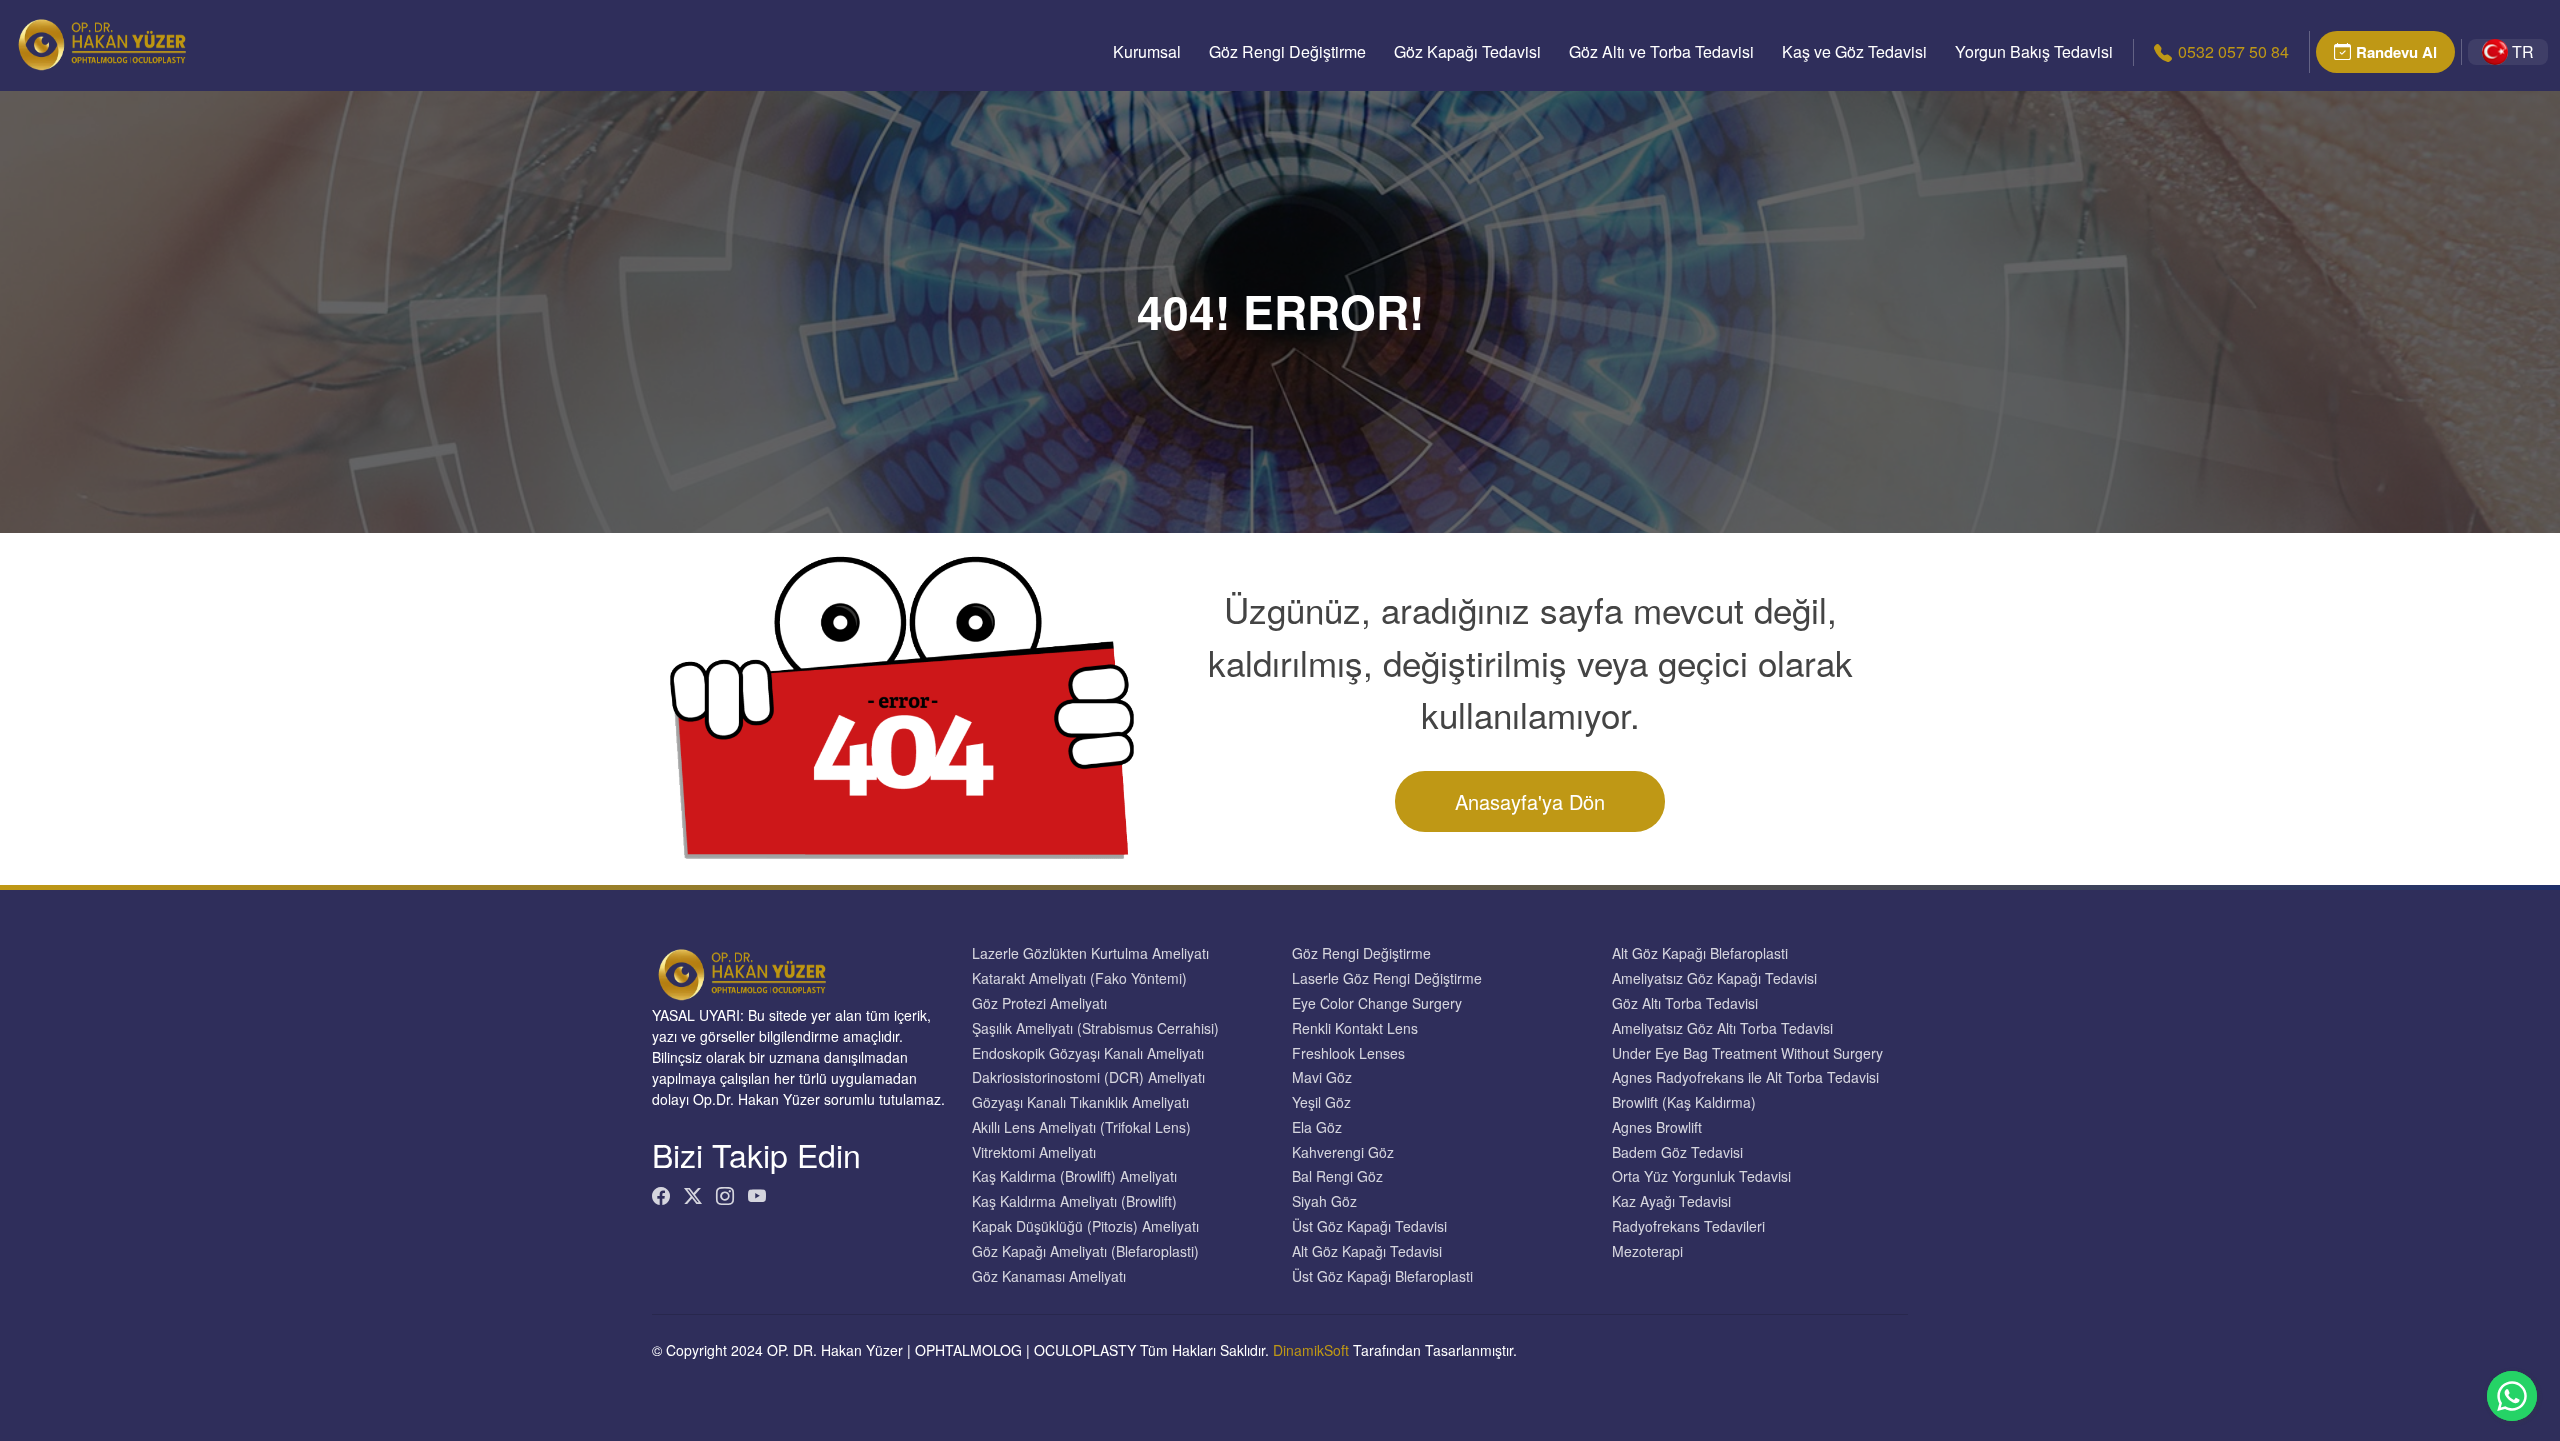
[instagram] (725, 1195)
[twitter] (693, 1195)
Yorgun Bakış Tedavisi (2034, 51)
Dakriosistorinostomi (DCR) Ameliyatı (1088, 1077)
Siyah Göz (1324, 1201)
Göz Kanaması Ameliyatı (1049, 1276)
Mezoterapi (1647, 1251)
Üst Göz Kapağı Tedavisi (1369, 1226)
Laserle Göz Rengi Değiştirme (1387, 978)
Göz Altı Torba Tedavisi (1685, 1003)
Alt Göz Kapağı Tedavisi (1367, 1251)
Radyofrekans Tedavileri (1688, 1226)
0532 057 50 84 (2233, 51)
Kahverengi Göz (1343, 1152)
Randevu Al (2396, 52)
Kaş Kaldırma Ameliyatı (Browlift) (1074, 1201)
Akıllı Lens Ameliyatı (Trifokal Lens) (1081, 1127)
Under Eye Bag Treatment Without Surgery (1747, 1053)
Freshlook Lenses (1348, 1053)
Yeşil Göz (1321, 1102)
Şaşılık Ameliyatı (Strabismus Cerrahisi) (1095, 1028)
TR (2523, 51)
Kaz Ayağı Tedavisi (1671, 1201)
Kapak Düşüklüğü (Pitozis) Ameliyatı (1085, 1226)
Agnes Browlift (1657, 1127)
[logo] (102, 45)
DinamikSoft (1311, 1350)
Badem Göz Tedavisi (1677, 1152)
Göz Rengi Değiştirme (1287, 51)
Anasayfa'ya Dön (1530, 801)
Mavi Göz (1322, 1077)
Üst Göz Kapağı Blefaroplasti (1382, 1276)
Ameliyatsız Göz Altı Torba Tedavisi (1722, 1028)
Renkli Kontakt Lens (1355, 1028)
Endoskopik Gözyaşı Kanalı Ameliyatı (1088, 1053)
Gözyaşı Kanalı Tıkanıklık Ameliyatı (1080, 1102)
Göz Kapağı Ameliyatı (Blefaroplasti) (1085, 1251)
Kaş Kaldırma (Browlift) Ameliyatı (1074, 1176)
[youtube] (757, 1195)
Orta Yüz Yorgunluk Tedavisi (1701, 1176)
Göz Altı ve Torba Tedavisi (1661, 51)
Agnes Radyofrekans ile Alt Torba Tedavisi (1745, 1077)
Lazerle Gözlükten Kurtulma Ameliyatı (1090, 953)
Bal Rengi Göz (1337, 1176)
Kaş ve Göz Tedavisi (1854, 51)
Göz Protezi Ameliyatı (1039, 1003)
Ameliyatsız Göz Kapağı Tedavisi (1714, 978)
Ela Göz (1317, 1127)
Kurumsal (1147, 51)
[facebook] (661, 1195)
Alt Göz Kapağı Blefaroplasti (1700, 953)
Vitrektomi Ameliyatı (1034, 1152)
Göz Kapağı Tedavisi (1467, 51)
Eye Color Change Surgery (1377, 1003)
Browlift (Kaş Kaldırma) (1684, 1102)
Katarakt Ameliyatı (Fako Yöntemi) (1079, 978)
